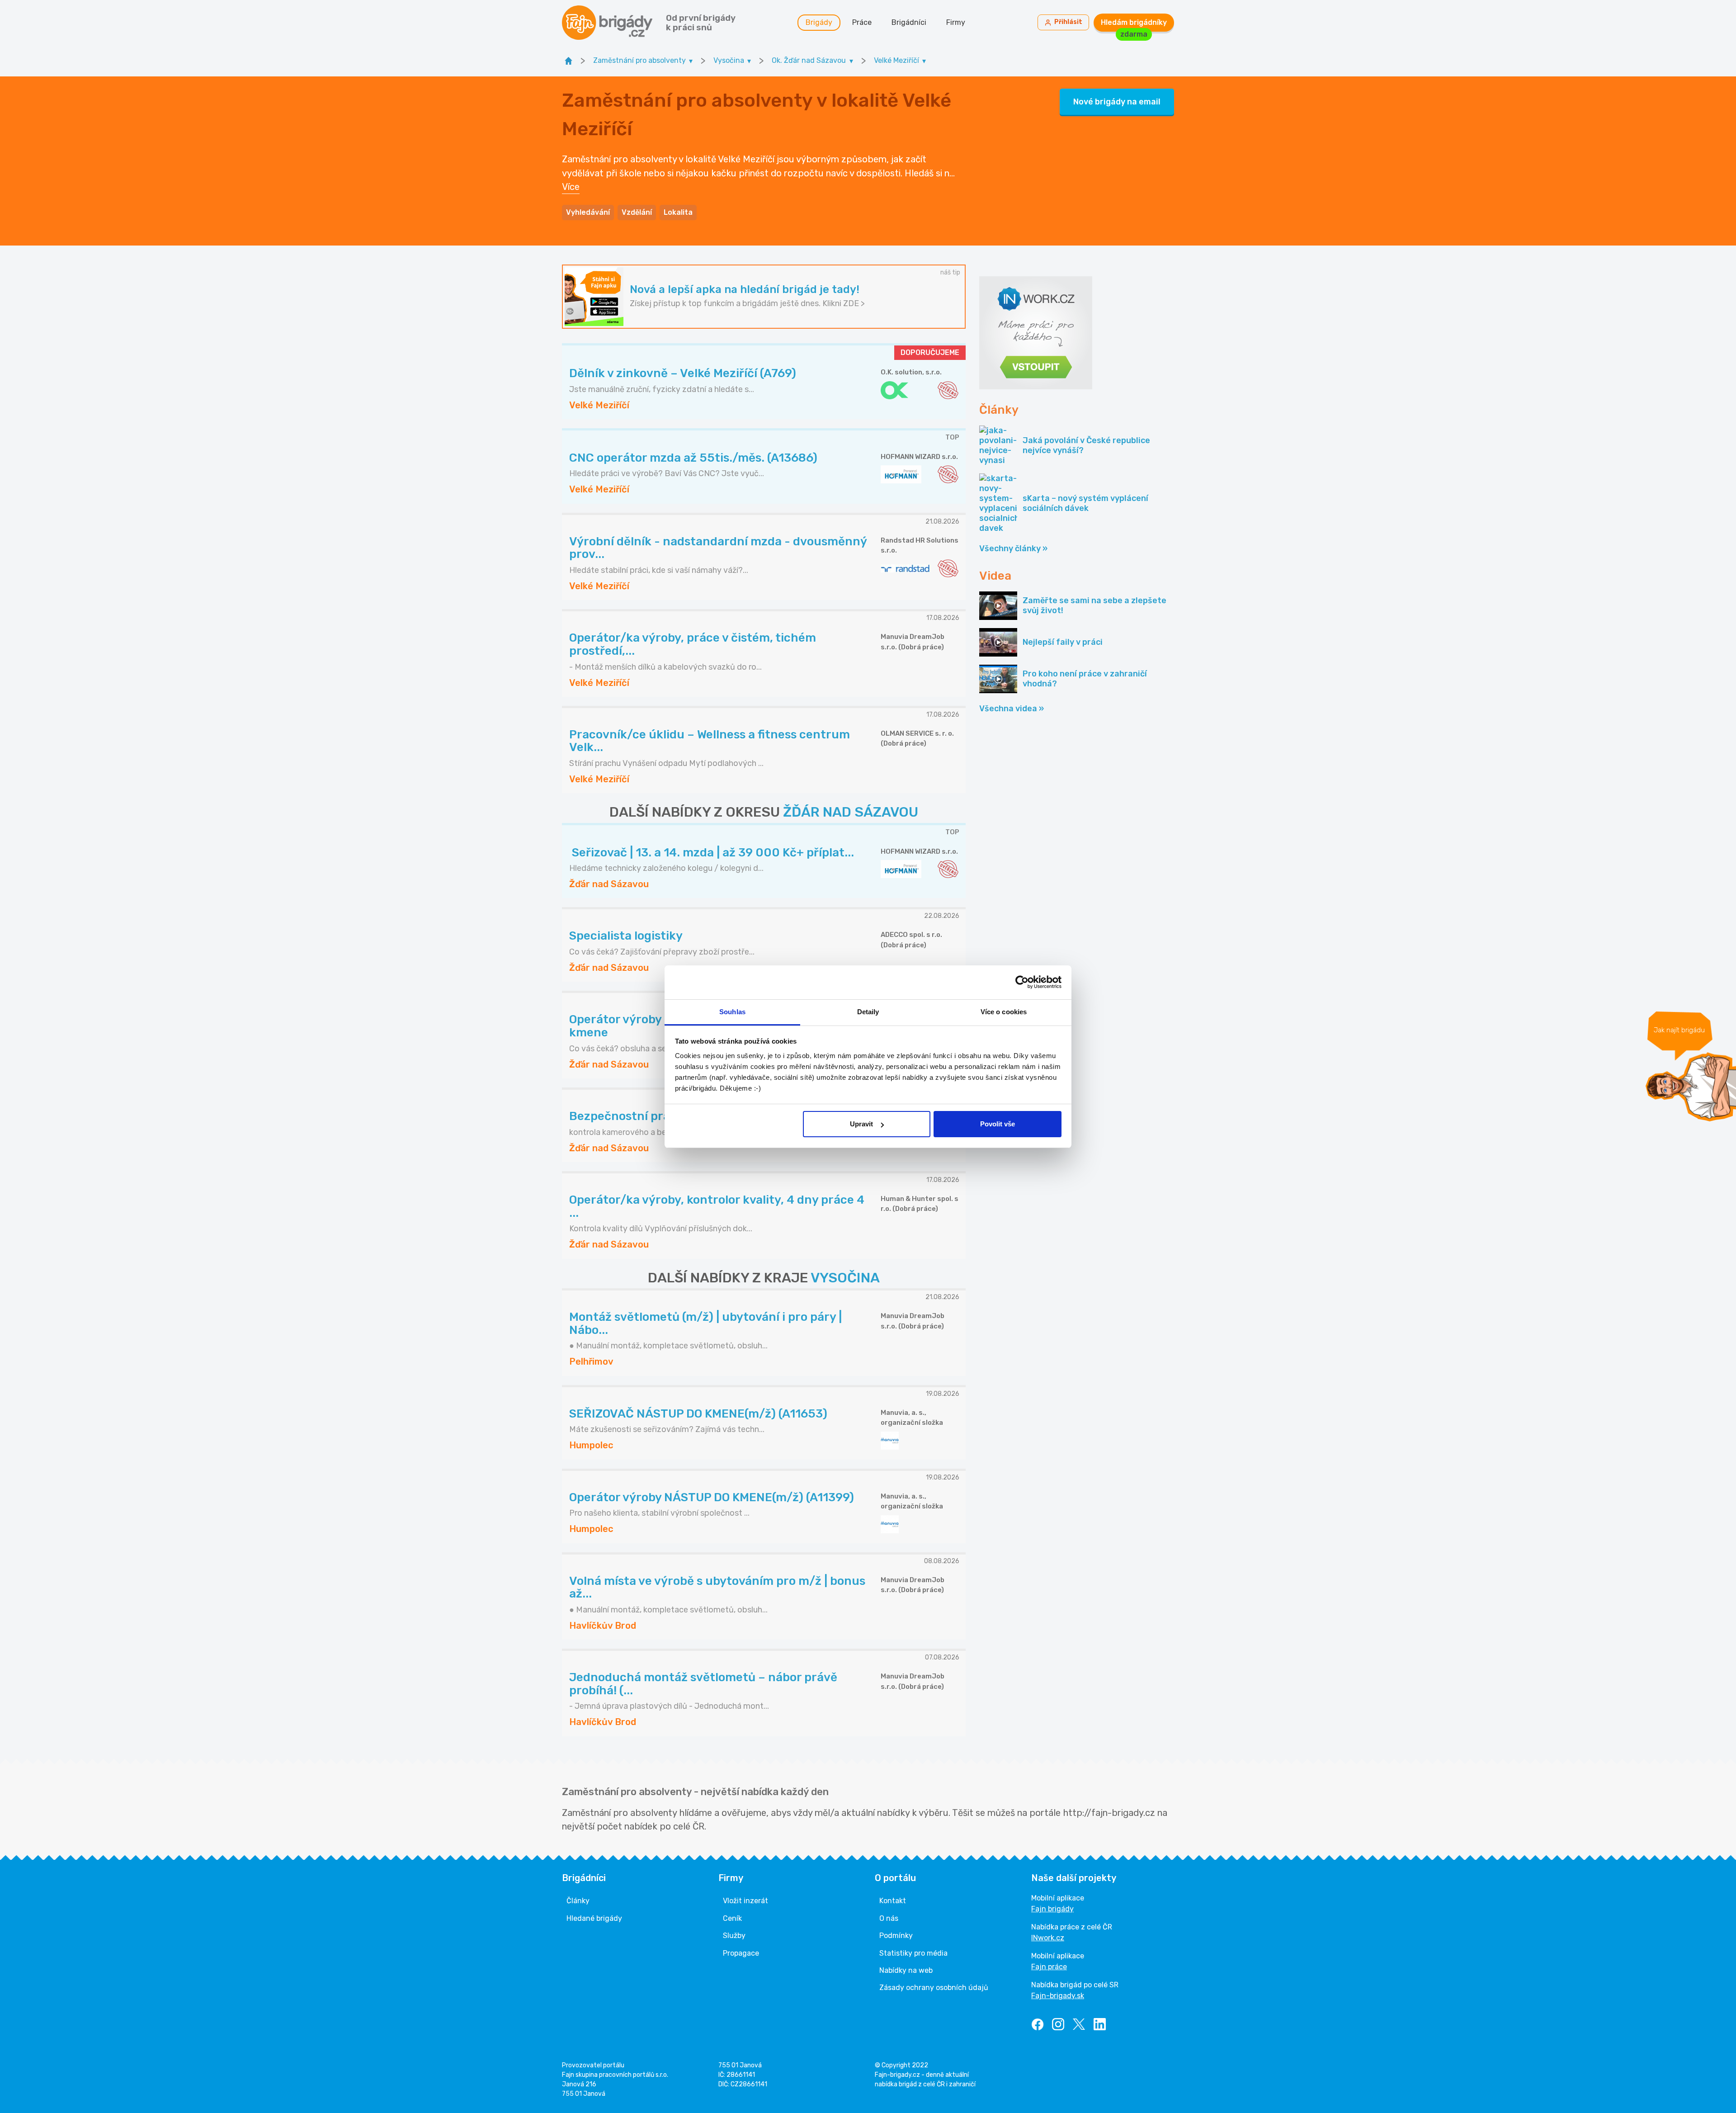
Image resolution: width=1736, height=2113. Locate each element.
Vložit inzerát (745, 1901)
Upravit (861, 1124)
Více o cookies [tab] (1004, 1012)
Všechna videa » (1012, 709)
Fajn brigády (1052, 1909)
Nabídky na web (906, 1970)
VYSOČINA (845, 1278)
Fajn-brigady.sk (1058, 1996)
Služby (734, 1936)
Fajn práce (1049, 1967)
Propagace (741, 1953)
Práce (862, 22)
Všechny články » (1013, 548)
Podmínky (896, 1936)
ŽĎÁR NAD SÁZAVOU (851, 812)
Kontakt (893, 1901)
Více (571, 187)
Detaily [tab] (868, 1012)
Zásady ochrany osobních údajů (934, 1988)
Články (578, 1901)
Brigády (819, 22)
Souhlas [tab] (732, 1012)
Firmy (956, 22)
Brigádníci (909, 22)
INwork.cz (1048, 1938)
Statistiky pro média (913, 1953)
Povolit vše (998, 1124)
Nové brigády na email (1117, 102)
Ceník (732, 1918)
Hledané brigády (594, 1918)
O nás (889, 1918)
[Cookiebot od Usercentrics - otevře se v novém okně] (1022, 982)
